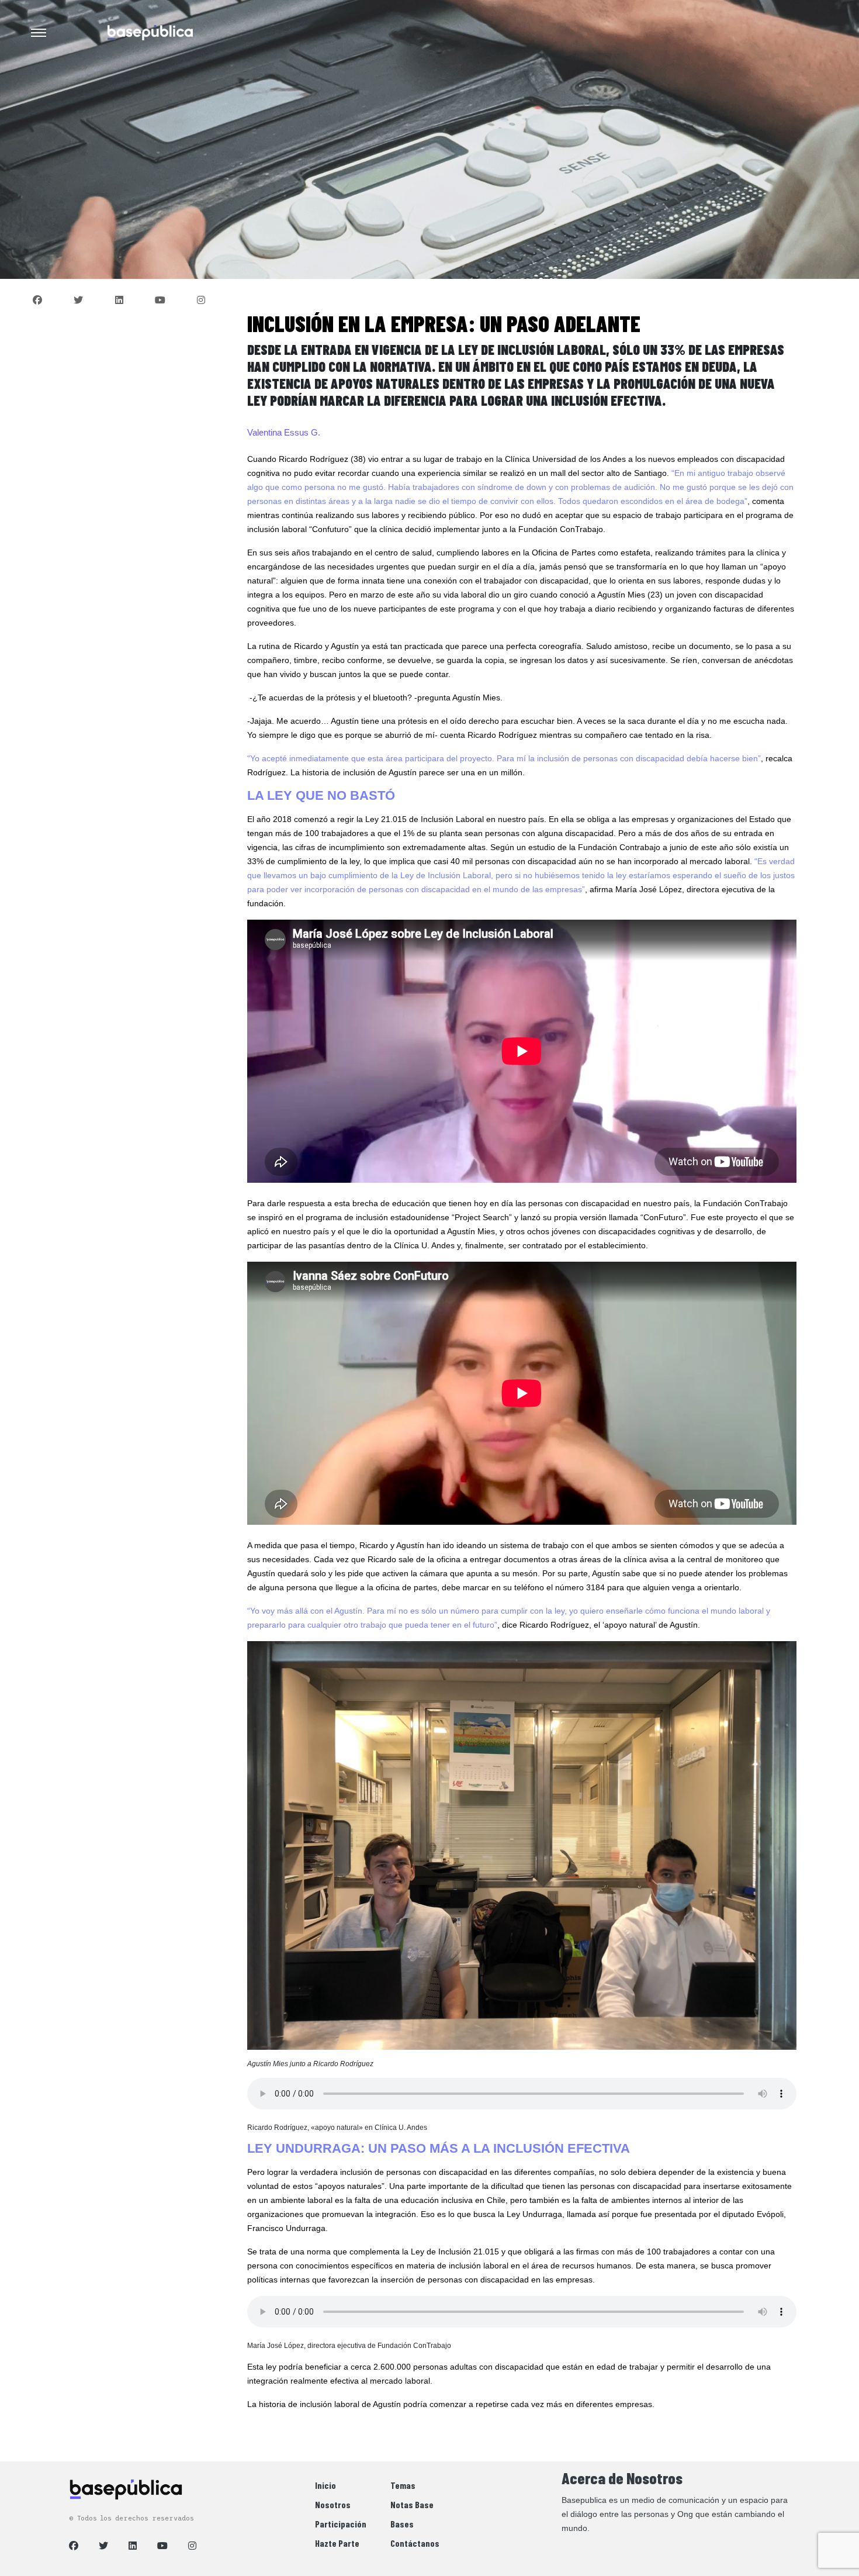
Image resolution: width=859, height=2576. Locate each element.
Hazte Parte (337, 2543)
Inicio (325, 2485)
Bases (402, 2524)
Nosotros (333, 2504)
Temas (403, 2485)
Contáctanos (415, 2543)
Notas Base (412, 2504)
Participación (341, 2524)
